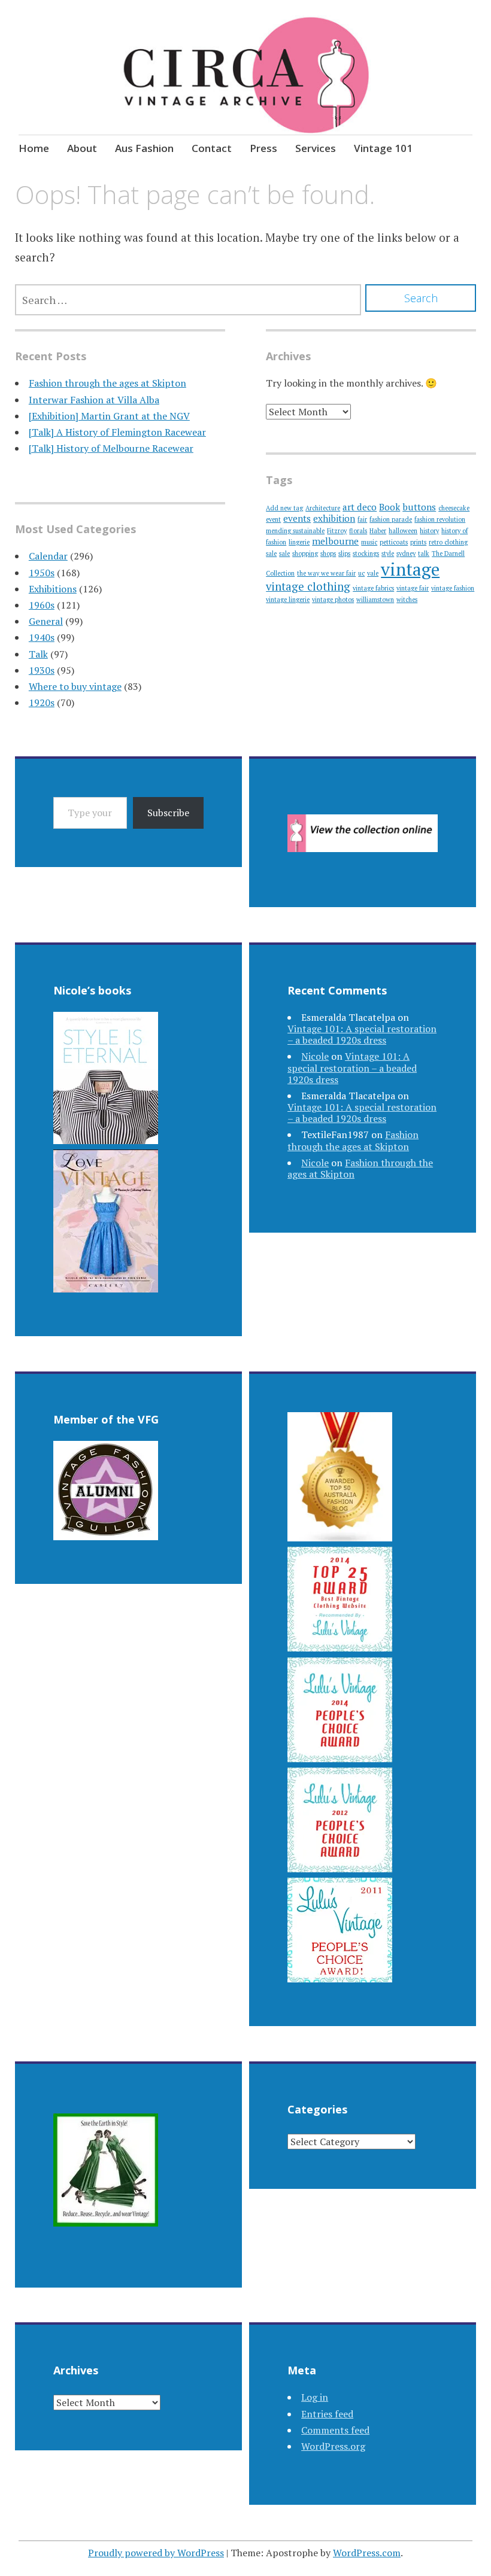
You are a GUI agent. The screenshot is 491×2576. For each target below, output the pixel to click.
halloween (403, 531)
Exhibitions (53, 589)
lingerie (299, 542)
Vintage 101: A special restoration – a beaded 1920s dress (362, 1034)
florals (358, 531)
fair (362, 519)
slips (344, 553)
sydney (406, 553)
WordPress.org (333, 2446)
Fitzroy (337, 531)
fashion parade (391, 519)
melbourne (335, 541)
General (46, 621)
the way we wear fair (326, 573)
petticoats (394, 542)
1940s (42, 637)
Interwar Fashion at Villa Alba (94, 400)
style (388, 553)
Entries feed (327, 2414)
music (369, 542)
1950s (42, 573)
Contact (212, 148)
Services (316, 148)
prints (418, 542)
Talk (38, 654)
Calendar (48, 556)
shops (328, 553)
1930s (42, 670)
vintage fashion (453, 588)
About (82, 148)
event (273, 519)
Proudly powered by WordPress (156, 2553)
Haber (378, 531)
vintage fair (413, 588)
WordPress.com (367, 2553)
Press (263, 148)
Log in (315, 2397)
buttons (419, 507)
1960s (42, 605)
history (429, 531)
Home (34, 148)
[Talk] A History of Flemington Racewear (117, 432)
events (297, 518)
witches (407, 600)
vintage (410, 569)
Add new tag (284, 508)
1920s (42, 702)
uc (361, 573)
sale (284, 553)
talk (424, 553)
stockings (366, 553)
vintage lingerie (288, 600)
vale (373, 573)
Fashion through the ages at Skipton (107, 383)
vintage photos (333, 600)
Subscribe (168, 813)
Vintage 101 (383, 148)
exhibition (334, 518)
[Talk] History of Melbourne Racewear (111, 448)
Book (390, 507)
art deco (360, 507)
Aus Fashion (144, 148)
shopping (305, 553)
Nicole (315, 1056)
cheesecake (454, 508)
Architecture (323, 508)
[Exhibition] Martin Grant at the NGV (109, 416)
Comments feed (335, 2430)
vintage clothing (308, 586)
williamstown (375, 600)
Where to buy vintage (75, 686)
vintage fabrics (373, 588)
